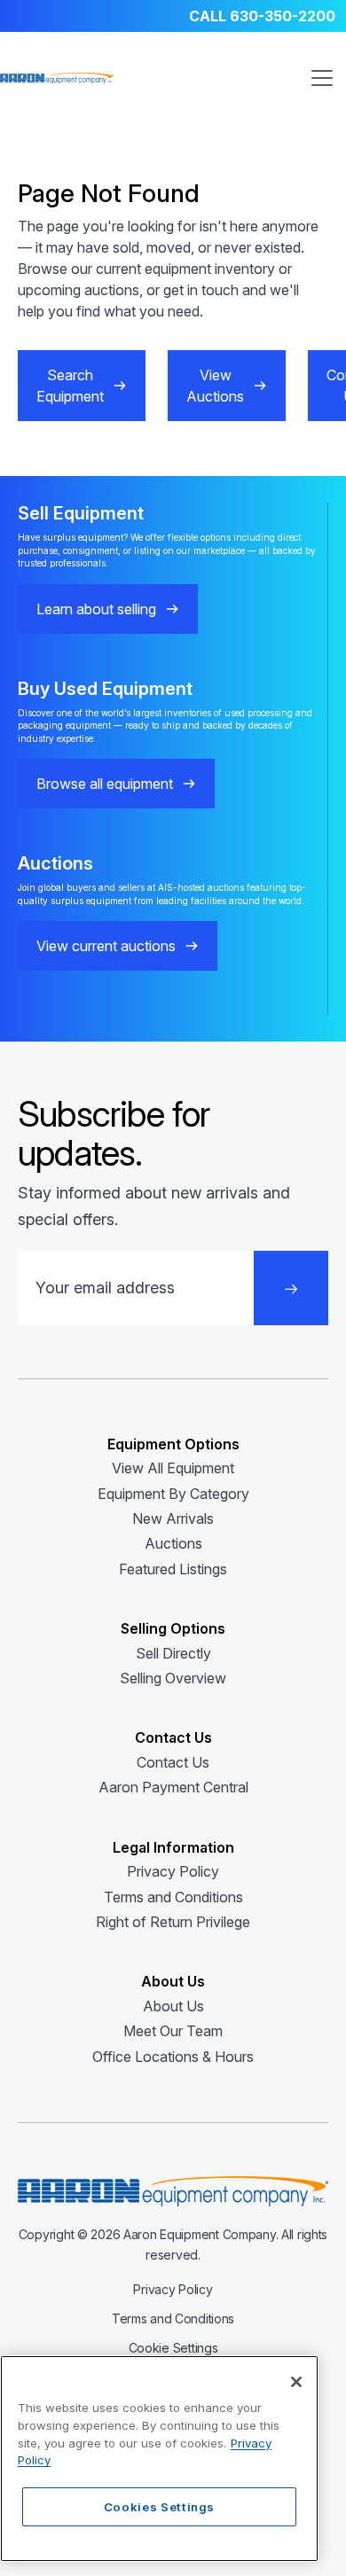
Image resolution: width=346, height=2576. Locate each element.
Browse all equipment (105, 784)
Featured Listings (173, 1569)
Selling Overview (173, 1678)
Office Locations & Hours (173, 2057)
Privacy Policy (173, 1871)
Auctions (173, 1543)
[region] (159, 2459)
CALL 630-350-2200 (262, 16)
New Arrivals (173, 1518)
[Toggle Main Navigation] (322, 78)
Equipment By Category (173, 1494)
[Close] (296, 2382)
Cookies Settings (160, 2507)
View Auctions (215, 386)
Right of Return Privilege (173, 1922)
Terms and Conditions (173, 1897)
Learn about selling (96, 609)
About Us (173, 2006)
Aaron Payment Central (173, 1787)
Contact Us (173, 1762)
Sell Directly (173, 1653)
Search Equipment (70, 386)
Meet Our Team (173, 2031)
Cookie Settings (173, 2348)
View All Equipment (173, 1468)
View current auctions (106, 946)
